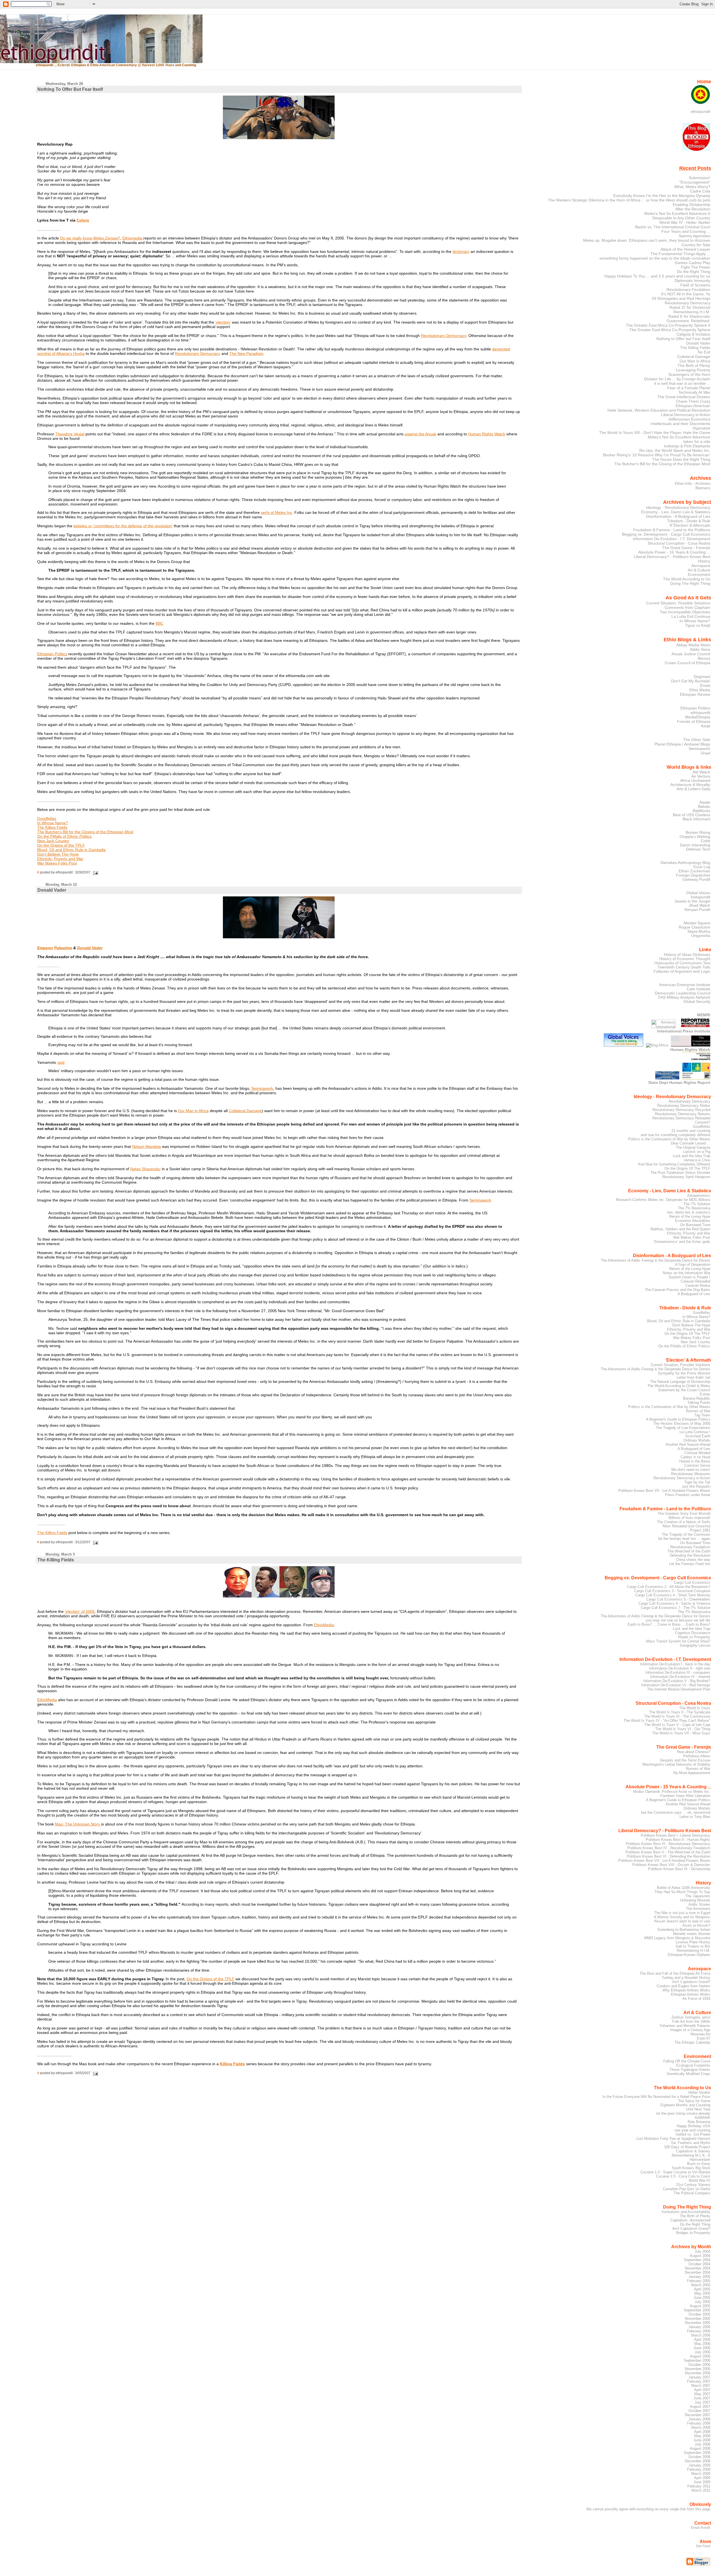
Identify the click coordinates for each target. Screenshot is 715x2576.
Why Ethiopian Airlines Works (686, 1990)
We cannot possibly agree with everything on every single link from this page (648, 2509)
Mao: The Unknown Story (78, 1824)
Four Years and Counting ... (686, 231)
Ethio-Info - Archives (693, 483)
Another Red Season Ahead (688, 1444)
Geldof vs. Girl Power (693, 2134)
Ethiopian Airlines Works (691, 1994)
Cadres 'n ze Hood (695, 1457)
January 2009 (699, 2465)
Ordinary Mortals (697, 1440)
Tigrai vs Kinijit (698, 625)
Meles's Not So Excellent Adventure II (677, 213)
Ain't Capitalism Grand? (691, 1982)
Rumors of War (698, 1411)
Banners (703, 488)
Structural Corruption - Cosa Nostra (679, 543)
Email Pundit (701, 2528)
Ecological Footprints (693, 2065)
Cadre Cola (700, 191)
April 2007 (702, 2390)
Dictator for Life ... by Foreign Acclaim (677, 379)
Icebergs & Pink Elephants (687, 446)
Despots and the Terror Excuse (685, 1760)
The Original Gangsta (693, 1147)
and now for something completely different (675, 1135)
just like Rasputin (696, 1486)
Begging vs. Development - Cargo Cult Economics (666, 534)
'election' (223, 322)
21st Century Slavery (693, 2185)
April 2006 (702, 2339)
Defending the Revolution (690, 1555)
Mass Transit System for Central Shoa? (678, 1641)
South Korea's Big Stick (691, 2168)
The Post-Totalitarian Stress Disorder (680, 1173)
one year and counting (692, 2130)
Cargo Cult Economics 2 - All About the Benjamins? (669, 1587)
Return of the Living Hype (690, 1216)
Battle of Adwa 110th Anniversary (684, 1888)
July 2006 (702, 2352)
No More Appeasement (692, 1773)
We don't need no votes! (691, 1470)
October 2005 (699, 2314)
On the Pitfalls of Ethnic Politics (64, 836)
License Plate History (693, 1942)
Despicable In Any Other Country (681, 218)
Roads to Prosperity (694, 1637)
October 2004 (699, 2264)
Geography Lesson (695, 1645)
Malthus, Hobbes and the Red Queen (680, 1229)
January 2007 (699, 2377)
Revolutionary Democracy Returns (683, 1114)
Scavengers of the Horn (689, 374)
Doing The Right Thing (690, 583)
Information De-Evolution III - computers (678, 1672)
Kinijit (706, 726)
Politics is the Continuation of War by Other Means (669, 1139)
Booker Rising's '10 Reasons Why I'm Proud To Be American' (657, 455)
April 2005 (702, 2289)
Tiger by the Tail (697, 1482)
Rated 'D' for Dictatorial (690, 307)
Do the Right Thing (694, 272)
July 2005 (702, 2302)
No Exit (704, 352)
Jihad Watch (699, 905)
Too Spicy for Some (694, 2101)
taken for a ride (697, 441)
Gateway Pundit (696, 879)
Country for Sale (696, 245)
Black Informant (696, 819)
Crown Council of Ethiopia (687, 663)
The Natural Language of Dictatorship (680, 1382)
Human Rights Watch (487, 434)
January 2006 (699, 2327)
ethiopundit (700, 111)
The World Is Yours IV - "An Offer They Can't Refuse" (667, 1721)
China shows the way (693, 1560)
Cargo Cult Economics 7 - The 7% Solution (675, 1608)
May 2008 (702, 2436)
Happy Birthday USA (693, 2126)
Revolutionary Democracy (444, 336)
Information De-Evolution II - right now (680, 1668)
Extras (705, 1394)
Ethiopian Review (695, 694)
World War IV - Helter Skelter (685, 222)
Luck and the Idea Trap (692, 1156)
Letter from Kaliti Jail (693, 1377)
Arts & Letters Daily (693, 789)
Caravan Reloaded (695, 1281)
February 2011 (699, 2486)
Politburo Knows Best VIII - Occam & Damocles (671, 1865)
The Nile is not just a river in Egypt (682, 1913)
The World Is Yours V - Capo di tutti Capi (677, 1725)
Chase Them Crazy (693, 401)
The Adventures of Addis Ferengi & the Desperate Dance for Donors (656, 1260)
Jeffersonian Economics (689, 419)
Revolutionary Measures (691, 1474)
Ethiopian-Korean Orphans (689, 1955)
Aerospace (701, 566)
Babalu (704, 807)
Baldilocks (701, 811)
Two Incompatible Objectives (685, 612)
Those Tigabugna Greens (690, 2070)
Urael (706, 753)
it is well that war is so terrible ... (682, 383)
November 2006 (698, 2369)
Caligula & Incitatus (693, 334)
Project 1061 (700, 1530)
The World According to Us (687, 579)
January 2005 (699, 2277)
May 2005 (702, 2293)
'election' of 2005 (80, 1611)
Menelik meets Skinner (692, 1934)
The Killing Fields (52, 827)
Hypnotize (701, 428)
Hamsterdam (700, 2160)
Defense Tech (698, 849)
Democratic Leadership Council (683, 993)
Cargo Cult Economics (692, 1583)
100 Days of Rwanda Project (687, 2147)
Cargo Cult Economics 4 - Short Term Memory (673, 1595)
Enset (705, 685)
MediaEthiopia (698, 717)
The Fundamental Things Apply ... (680, 254)
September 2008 (697, 2453)
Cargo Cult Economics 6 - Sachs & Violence (674, 1603)
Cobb (706, 841)
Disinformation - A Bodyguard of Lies (678, 516)
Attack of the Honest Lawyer (685, 249)
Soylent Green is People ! (689, 1277)
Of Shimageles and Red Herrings (681, 298)
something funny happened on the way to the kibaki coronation (655, 258)
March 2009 (701, 2474)
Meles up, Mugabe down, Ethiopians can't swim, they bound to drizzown (647, 240)
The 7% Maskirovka (694, 1208)
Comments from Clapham (687, 607)
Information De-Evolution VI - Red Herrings (676, 1685)
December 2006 (698, 2373)
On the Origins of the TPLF (61, 845)
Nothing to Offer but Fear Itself (683, 339)
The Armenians (698, 1909)
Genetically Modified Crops (688, 2074)
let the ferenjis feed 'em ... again (684, 1539)
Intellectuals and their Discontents (681, 424)
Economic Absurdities (693, 1221)
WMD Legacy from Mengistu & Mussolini (677, 1938)
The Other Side (697, 740)
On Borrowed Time (695, 1225)
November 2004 (698, 2268)
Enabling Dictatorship (692, 205)
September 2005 (697, 2310)
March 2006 (701, 2335)
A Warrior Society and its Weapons (682, 1917)
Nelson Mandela (146, 1146)
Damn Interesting (695, 845)
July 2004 (702, 2251)
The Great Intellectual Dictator (684, 397)
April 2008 (702, 2432)
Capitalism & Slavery (693, 2151)
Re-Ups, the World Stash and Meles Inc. (675, 450)
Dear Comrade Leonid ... (691, 1143)
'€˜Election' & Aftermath (690, 525)
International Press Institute (684, 1031)
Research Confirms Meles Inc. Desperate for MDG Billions (663, 1200)
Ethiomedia (133, 238)
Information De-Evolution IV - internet (680, 1677)
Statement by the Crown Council (684, 1390)
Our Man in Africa (193, 1111)
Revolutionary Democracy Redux (684, 1106)
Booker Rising (698, 833)
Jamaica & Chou (697, 1160)
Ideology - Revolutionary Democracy (678, 507)
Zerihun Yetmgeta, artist (691, 2017)
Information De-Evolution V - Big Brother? (677, 1681)
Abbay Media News (693, 645)
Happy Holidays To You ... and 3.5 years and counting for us (657, 276)
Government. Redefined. (688, 321)
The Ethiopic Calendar (692, 2042)
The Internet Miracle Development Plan (679, 1689)
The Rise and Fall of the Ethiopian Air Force (675, 1973)
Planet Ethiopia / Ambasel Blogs (682, 744)
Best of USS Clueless (692, 815)
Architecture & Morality (690, 785)
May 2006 (702, 2344)
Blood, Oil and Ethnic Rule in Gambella (71, 850)
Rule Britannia (699, 2122)
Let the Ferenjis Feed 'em (690, 1564)
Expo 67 (704, 2038)
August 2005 (700, 2306)
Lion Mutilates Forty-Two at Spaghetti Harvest (673, 2139)
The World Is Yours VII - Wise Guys (681, 1733)
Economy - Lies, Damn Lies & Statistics (676, 512)
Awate (705, 802)
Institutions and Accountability (686, 2212)
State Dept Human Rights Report (679, 1083)
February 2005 (699, 2281)
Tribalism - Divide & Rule (689, 521)
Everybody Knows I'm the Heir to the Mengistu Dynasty (662, 196)
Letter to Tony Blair (695, 1817)
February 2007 (699, 2381)
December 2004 (698, 2272)
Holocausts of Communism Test (682, 963)
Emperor (45, 948)
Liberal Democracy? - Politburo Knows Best (672, 557)
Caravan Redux (698, 1285)
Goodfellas (47, 818)
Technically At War (694, 392)
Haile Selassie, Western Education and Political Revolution (659, 410)
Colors (83, 220)
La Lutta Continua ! (695, 1432)
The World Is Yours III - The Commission (677, 1716)
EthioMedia (324, 1625)
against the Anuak (420, 434)
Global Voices (698, 893)
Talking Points (699, 1403)
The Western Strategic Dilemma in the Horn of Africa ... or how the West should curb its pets (629, 200)
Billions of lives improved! (689, 1518)
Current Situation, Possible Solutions (678, 603)
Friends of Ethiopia (694, 721)
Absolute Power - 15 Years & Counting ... (674, 552)
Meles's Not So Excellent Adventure (679, 437)
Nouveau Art (700, 2034)
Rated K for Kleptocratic (689, 316)
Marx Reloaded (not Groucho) (687, 1526)
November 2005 (698, 2319)
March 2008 (701, 2427)
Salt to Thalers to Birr (693, 1946)
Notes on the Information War (687, 1273)
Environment (699, 574)
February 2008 (699, 2423)
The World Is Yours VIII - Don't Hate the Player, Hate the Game (655, 433)
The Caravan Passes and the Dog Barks (678, 1290)
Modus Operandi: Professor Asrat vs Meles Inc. (672, 1792)
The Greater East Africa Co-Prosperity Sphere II (668, 325)
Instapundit (700, 897)
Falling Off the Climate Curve (687, 2061)
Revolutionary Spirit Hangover (686, 1177)
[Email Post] (95, 872)
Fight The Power (696, 267)
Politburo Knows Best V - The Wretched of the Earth (668, 1852)
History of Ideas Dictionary (687, 955)
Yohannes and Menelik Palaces (685, 2026)
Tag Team (702, 1415)
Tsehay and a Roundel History (686, 1978)
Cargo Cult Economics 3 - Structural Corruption (672, 1591)
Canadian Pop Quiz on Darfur (687, 2189)
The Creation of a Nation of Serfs (684, 1522)
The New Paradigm (246, 353)
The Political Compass (692, 2193)
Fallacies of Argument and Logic (682, 971)
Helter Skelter (699, 2092)
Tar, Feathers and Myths (691, 2143)
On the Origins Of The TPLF (687, 1168)
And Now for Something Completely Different (674, 1164)
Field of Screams (695, 285)
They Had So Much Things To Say (682, 1892)
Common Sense (697, 1465)
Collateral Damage (245, 1111)
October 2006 (699, 2365)
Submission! (699, 178)
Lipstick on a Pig (697, 1152)
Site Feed (703, 2546)
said (61, 1062)
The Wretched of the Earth (689, 1551)
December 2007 (698, 2415)
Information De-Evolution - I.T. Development (672, 539)
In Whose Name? (53, 823)
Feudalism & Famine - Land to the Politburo (672, 530)
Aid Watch (701, 772)
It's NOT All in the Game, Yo (686, 294)
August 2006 (700, 2356)
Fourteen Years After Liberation (685, 1796)
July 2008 (702, 2444)
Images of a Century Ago (690, 2030)
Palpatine (63, 948)
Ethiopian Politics (52, 654)
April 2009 (702, 2478)
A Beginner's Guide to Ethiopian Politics (678, 1419)
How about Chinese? (694, 1752)
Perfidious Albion (697, 1756)
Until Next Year (698, 2109)
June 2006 (702, 2348)
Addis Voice (700, 649)
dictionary (461, 251)
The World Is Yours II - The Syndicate (680, 1712)
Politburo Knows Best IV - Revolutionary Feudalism (669, 1848)
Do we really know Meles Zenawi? (90, 238)
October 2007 (699, 2411)
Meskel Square (697, 923)
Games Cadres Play (693, 263)
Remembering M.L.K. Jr (691, 2155)
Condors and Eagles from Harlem (683, 1986)
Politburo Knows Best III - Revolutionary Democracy (668, 1844)
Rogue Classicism (694, 927)
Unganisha (701, 936)
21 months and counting (691, 1131)
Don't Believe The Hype (58, 854)
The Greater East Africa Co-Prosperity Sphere (670, 330)
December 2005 (698, 2323)
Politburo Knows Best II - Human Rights (678, 1840)
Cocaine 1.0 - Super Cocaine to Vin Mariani (675, 2172)
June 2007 (702, 2398)
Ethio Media (700, 690)
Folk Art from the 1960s (691, 2021)
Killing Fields (232, 2064)
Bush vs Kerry (699, 2164)
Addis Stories (699, 1904)
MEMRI (704, 1015)
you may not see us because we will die (678, 1620)
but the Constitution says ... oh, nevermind (676, 1812)
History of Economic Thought (685, 959)
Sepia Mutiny (699, 931)
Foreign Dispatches (693, 875)
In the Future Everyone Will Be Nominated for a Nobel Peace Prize (656, 2097)
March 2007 (701, 2386)
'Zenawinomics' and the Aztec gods (682, 1242)
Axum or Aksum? (696, 1925)
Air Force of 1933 (696, 1999)
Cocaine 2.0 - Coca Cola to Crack (683, 2176)
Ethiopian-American (693, 406)
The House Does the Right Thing (681, 459)
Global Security (697, 1002)
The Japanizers (698, 1896)
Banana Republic (697, 1398)
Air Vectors (701, 776)
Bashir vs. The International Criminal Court (673, 227)
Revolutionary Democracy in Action (682, 1478)
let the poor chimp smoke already (683, 2113)
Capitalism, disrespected (690, 2220)
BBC (159, 623)
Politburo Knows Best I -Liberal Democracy (675, 1835)
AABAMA (702, 2118)
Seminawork (262, 1088)
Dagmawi (702, 676)
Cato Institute (699, 989)
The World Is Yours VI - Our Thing (683, 1729)
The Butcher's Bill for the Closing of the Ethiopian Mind (85, 832)
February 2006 (699, 2331)
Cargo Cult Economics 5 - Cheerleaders (678, 1599)
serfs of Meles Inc (277, 512)
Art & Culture (699, 570)
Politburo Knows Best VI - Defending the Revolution (668, 1856)
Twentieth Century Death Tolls (684, 967)
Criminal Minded (697, 1453)
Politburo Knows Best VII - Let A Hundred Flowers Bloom (664, 1491)
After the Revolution (693, 209)
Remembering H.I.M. (692, 312)
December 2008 (698, 2461)
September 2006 (697, 2360)
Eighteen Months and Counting (685, 2105)
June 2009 (702, 2482)
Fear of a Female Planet (689, 388)
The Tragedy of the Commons (686, 1534)
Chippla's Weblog (695, 837)
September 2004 (697, 2260)
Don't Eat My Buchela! (691, 681)
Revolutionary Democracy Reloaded (681, 1118)
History (704, 561)
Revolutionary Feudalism (688, 289)
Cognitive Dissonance (693, 1633)
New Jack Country (53, 841)
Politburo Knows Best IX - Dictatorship (679, 1869)
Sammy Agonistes (694, 236)
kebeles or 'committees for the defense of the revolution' (123, 526)
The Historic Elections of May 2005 (682, 1424)
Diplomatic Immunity (692, 281)
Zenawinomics (699, 1196)
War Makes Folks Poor (57, 863)
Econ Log (702, 867)
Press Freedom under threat (688, 1495)
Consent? (703, 1122)
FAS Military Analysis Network (684, 997)
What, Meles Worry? (692, 187)
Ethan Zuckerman (694, 871)
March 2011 (701, 2490)
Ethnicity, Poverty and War (60, 859)
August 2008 (700, 2448)
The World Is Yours (695, 1708)
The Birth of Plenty (694, 365)
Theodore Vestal (70, 434)
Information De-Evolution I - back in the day (675, 1664)
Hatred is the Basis (695, 1461)
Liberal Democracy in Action (686, 415)
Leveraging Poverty (693, 370)
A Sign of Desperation (693, 1265)
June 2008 (702, 2440)
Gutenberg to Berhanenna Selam (684, 1930)
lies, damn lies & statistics (689, 1212)
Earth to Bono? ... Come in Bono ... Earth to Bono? (669, 1624)
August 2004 (700, 2256)
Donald (84, 948)
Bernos (704, 658)
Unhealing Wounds (695, 1900)
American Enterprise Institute (685, 985)
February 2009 (699, 2469)
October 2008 (699, 2457)
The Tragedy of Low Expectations (683, 1428)
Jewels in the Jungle (692, 901)
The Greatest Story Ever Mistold (684, 1513)
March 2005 (701, 2285)
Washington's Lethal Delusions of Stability (676, 1764)
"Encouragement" (695, 182)
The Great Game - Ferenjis (686, 548)
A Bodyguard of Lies (694, 1294)
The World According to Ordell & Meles (679, 1386)
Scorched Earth (698, 1436)
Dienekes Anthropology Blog (685, 863)
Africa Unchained (695, 781)
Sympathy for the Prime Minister (684, 1373)
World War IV (699, 2180)
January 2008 (699, 2419)
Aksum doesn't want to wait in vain (682, 1921)
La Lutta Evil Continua (691, 616)
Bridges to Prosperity (693, 2233)
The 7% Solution (697, 1204)
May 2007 (702, 2394)
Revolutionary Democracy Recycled (681, 1110)
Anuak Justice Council (691, 654)
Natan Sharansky (145, 1169)
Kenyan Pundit (697, 910)
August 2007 (700, 2407)
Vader (97, 948)
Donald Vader (698, 343)
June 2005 (702, 2298)
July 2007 (702, 2402)
